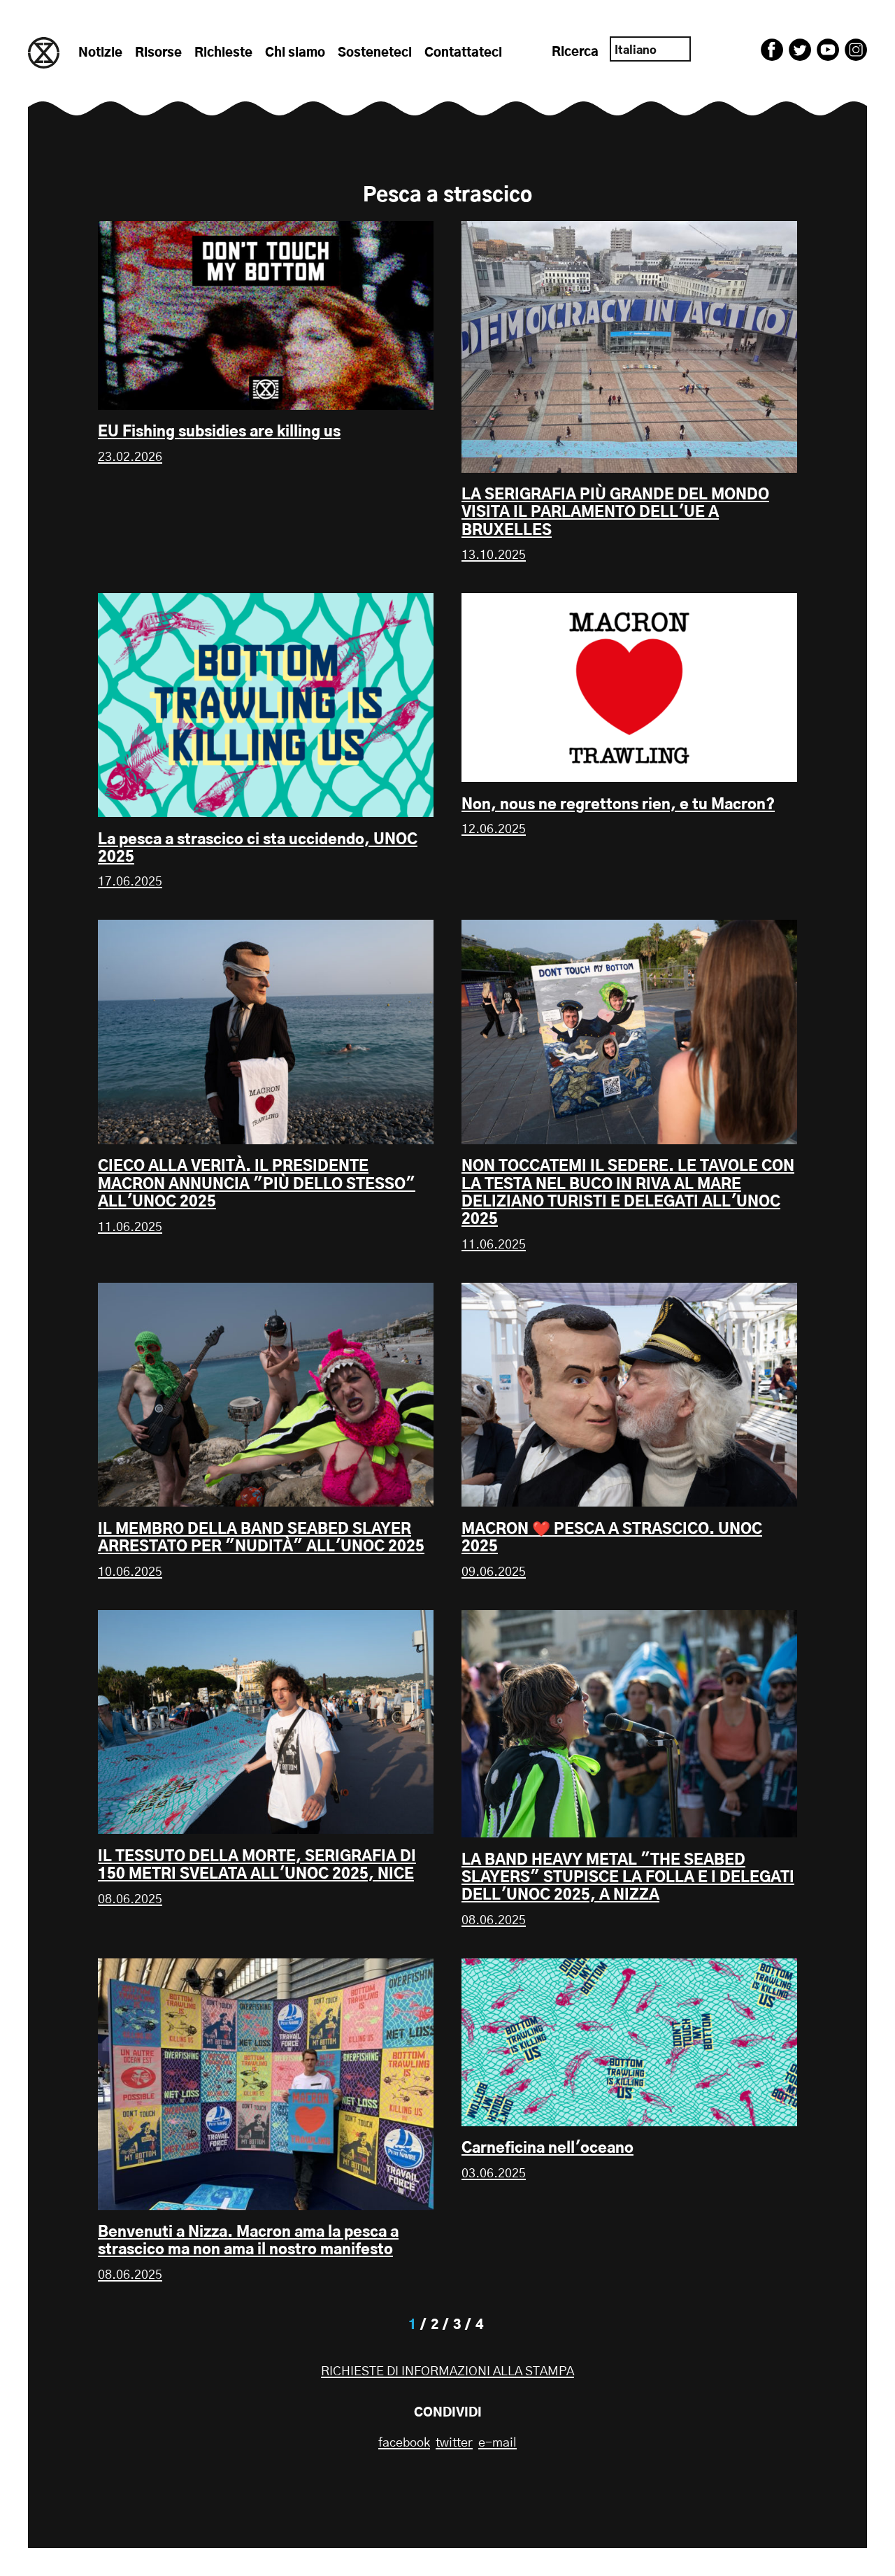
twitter (454, 2443)
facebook (404, 2443)
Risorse (158, 53)
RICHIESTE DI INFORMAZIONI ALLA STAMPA (447, 2372)
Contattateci (463, 53)
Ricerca (575, 52)
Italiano (636, 50)
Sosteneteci (375, 53)
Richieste (223, 53)
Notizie (100, 53)
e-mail (497, 2443)
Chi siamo (295, 53)
